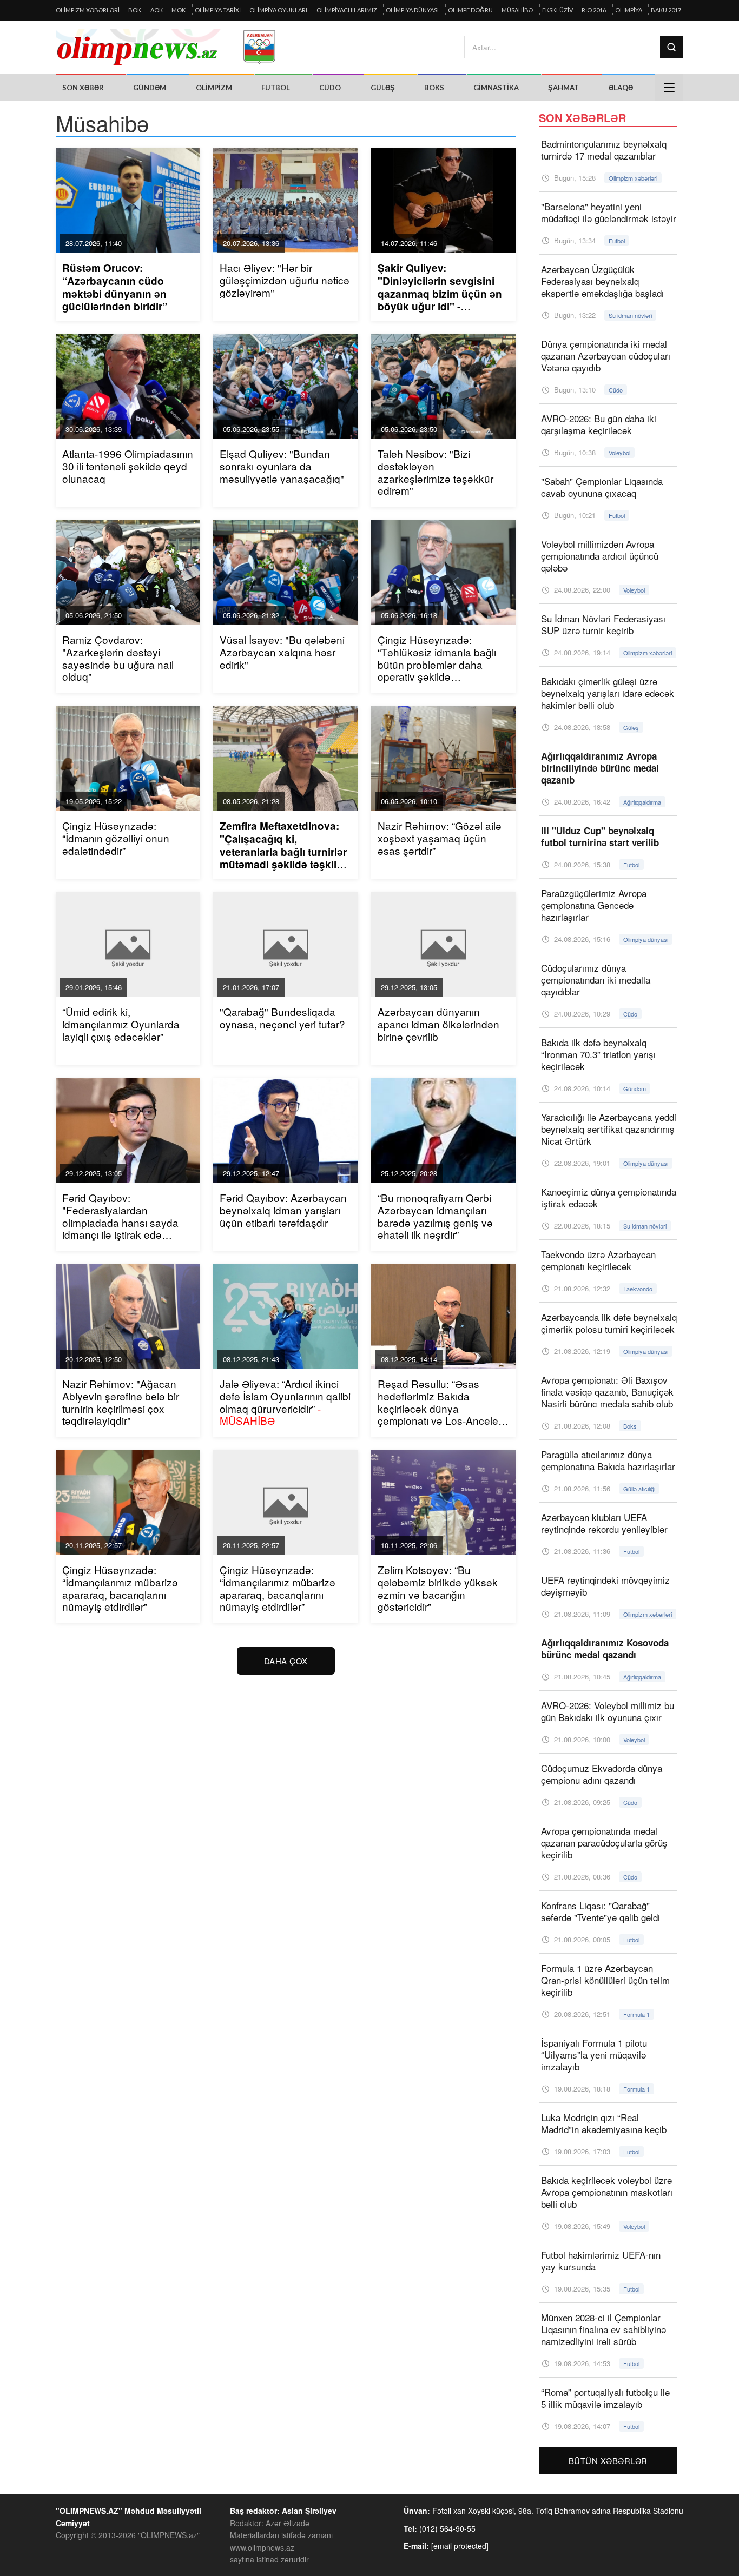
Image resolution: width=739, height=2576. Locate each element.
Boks (434, 88)
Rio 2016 (594, 10)
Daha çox (286, 1661)
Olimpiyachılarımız (347, 10)
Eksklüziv (557, 10)
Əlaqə (621, 88)
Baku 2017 (666, 10)
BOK (135, 10)
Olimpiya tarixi (218, 10)
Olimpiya (629, 10)
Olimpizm (214, 88)
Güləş (383, 88)
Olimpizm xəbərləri (88, 10)
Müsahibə (517, 10)
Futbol (276, 88)
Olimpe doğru (470, 10)
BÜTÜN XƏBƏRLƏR (608, 2461)
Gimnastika (496, 88)
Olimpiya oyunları (278, 10)
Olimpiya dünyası (412, 10)
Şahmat (563, 88)
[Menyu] (669, 88)
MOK (179, 10)
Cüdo (330, 88)
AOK (157, 10)
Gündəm (150, 88)
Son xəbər (83, 88)
